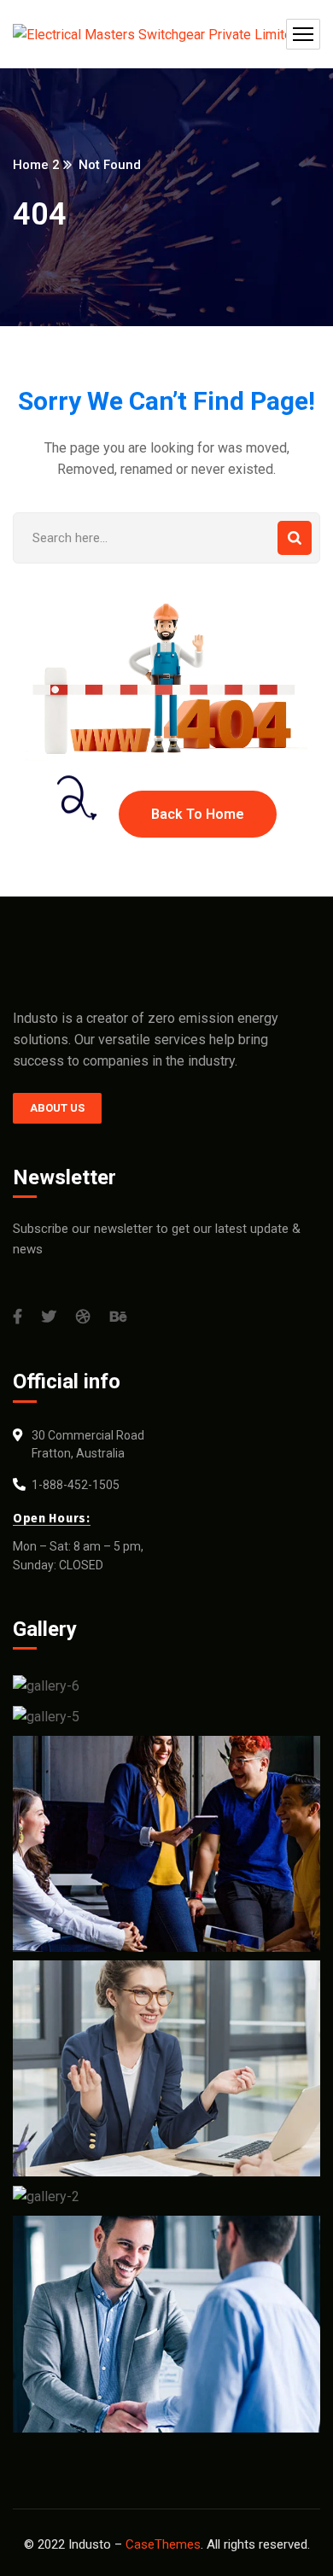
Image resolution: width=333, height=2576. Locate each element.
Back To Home (198, 814)
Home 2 (36, 165)
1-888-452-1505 (76, 1485)
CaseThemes (163, 2544)
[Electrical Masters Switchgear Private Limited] (156, 34)
